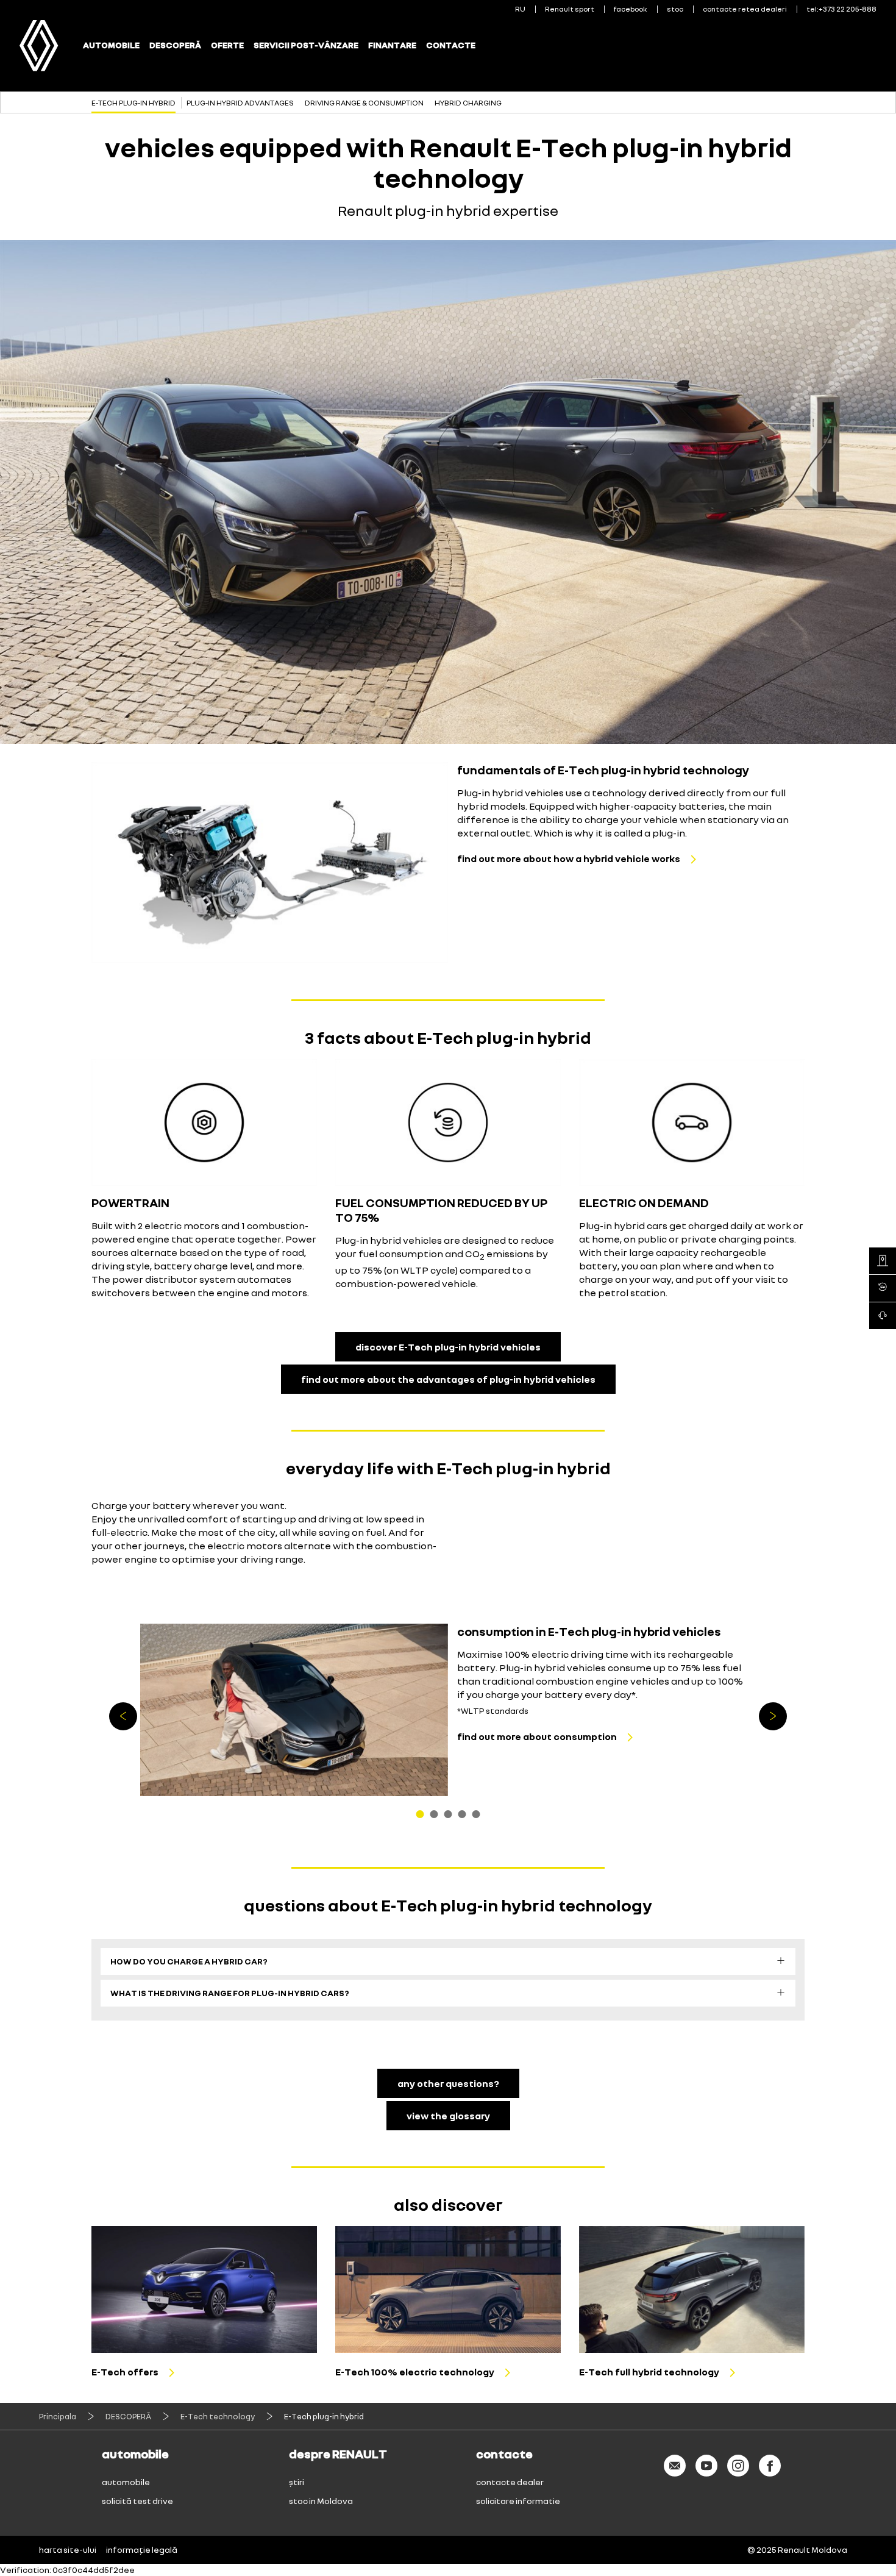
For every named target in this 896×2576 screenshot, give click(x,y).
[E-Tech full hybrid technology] (692, 2289)
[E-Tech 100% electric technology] (448, 2289)
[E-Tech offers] (204, 2289)
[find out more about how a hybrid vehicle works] (270, 862)
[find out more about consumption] (294, 1710)
